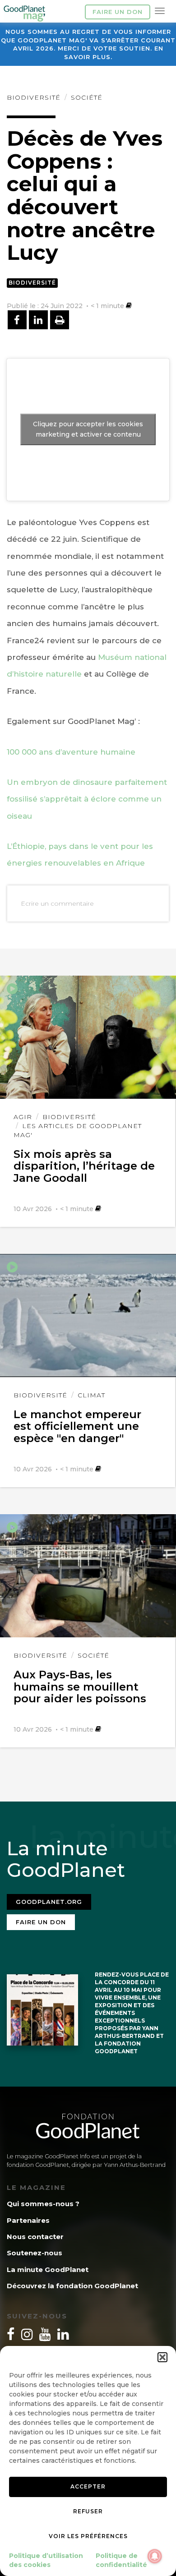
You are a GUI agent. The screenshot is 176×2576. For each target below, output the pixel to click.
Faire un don (118, 12)
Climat (91, 1395)
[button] (162, 2357)
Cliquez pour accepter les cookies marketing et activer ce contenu (88, 429)
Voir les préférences (88, 2536)
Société (87, 97)
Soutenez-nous (35, 2253)
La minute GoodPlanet (48, 2270)
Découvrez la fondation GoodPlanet (72, 2286)
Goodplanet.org (49, 1902)
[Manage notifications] (155, 2556)
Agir (23, 1117)
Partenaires (28, 2220)
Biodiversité (34, 97)
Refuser (88, 2511)
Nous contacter (35, 2237)
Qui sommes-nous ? (43, 2204)
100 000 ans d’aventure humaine (71, 752)
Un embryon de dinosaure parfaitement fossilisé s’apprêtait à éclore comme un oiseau (87, 799)
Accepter (88, 2486)
